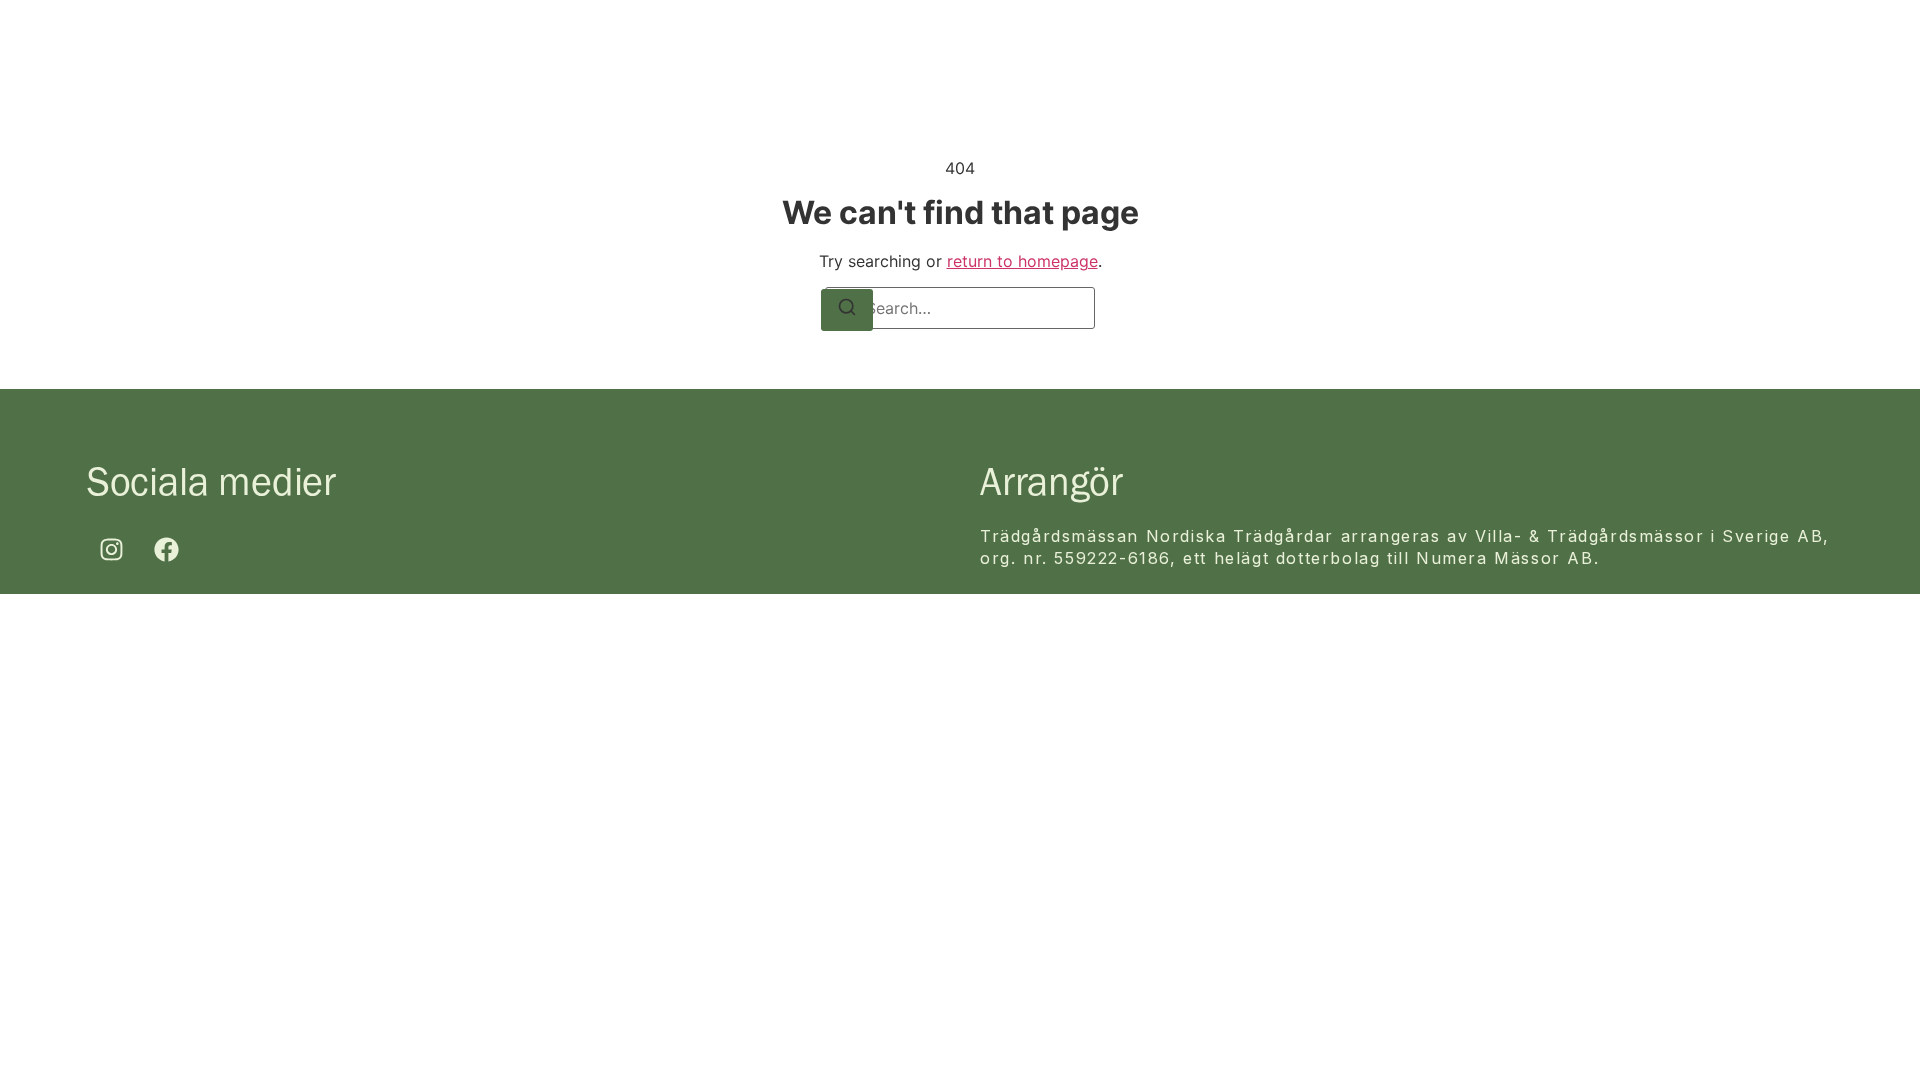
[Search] (847, 310)
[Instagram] (112, 550)
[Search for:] (960, 308)
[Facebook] (167, 550)
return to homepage (1022, 261)
